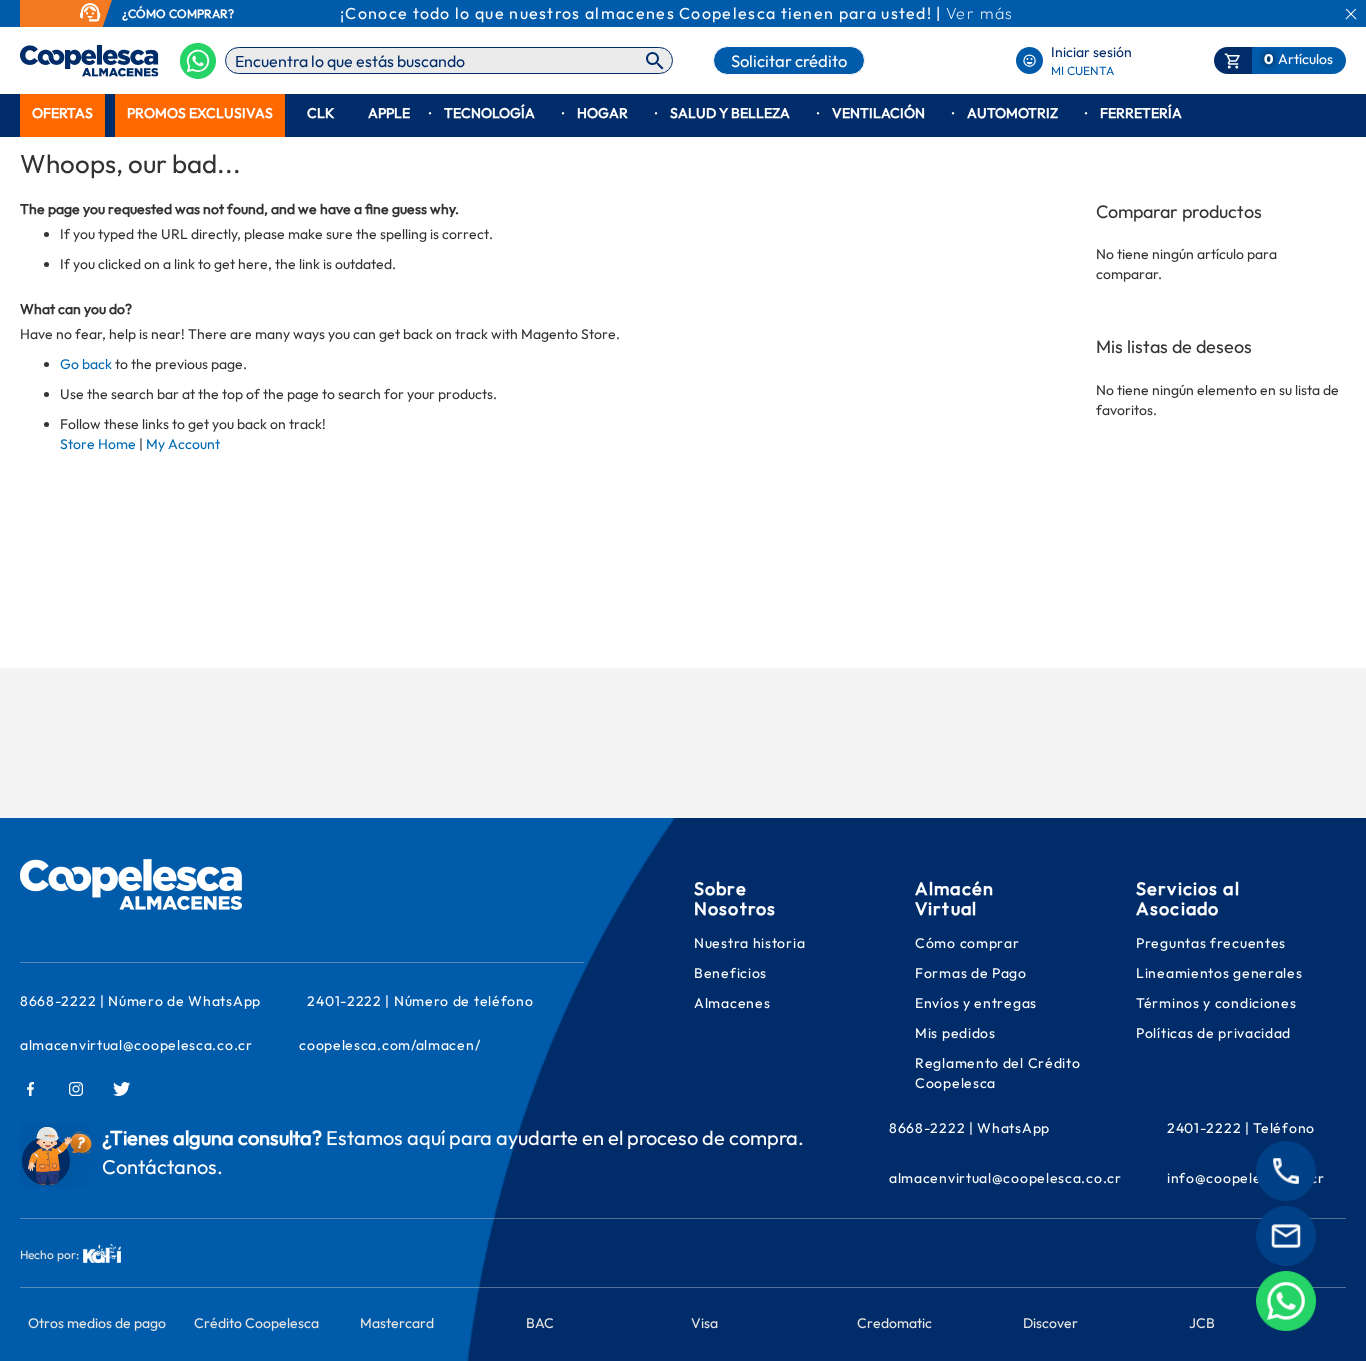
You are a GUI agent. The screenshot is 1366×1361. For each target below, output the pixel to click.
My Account (183, 444)
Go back (86, 364)
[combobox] (449, 60)
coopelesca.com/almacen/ (389, 1045)
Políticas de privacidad (1213, 1033)
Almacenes (732, 1003)
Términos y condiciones (1216, 1003)
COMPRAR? (201, 13)
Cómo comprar (967, 943)
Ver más (979, 13)
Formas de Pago (971, 973)
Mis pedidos (957, 1033)
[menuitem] (62, 113)
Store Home (98, 444)
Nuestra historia (749, 943)
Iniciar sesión (1091, 52)
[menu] (683, 113)
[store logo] (57, 61)
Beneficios (730, 973)
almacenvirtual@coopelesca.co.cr (136, 1045)
